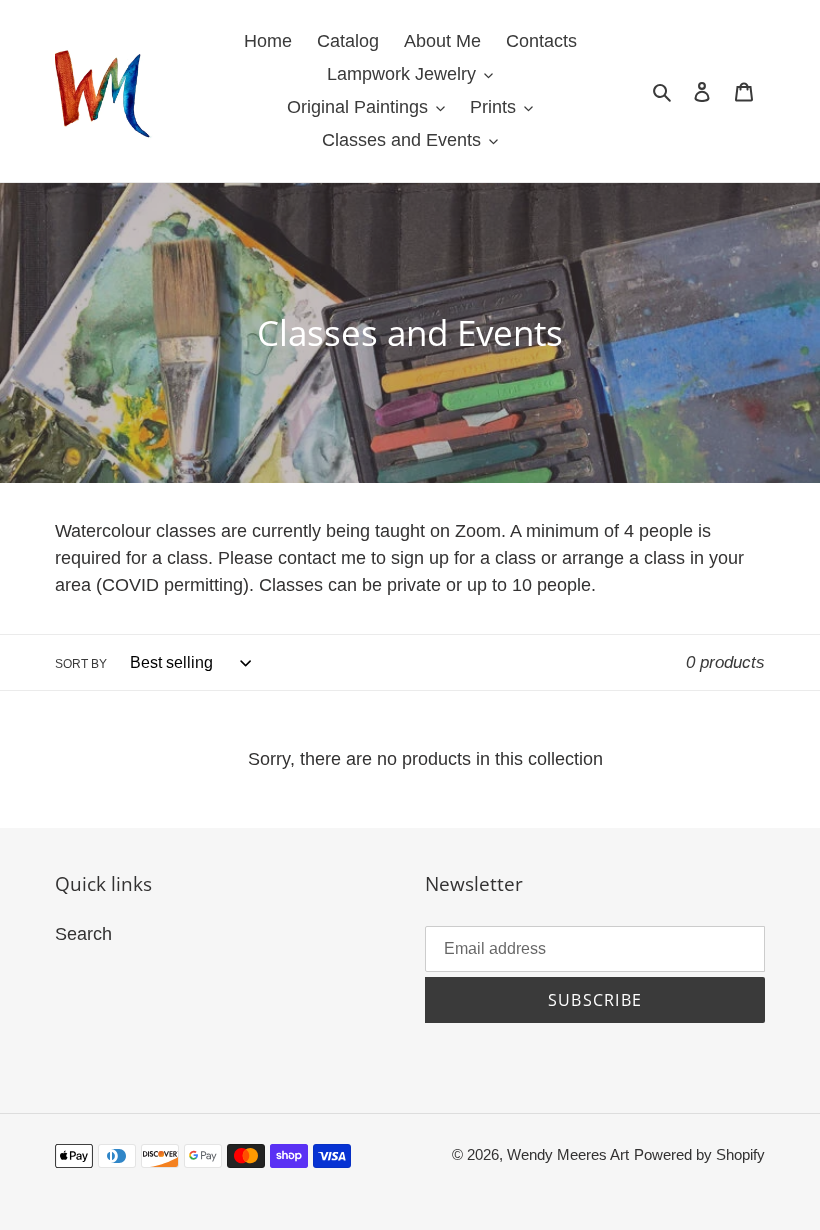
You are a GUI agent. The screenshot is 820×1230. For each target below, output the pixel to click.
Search (83, 934)
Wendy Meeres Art (568, 1154)
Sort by (81, 664)
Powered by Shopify (699, 1154)
